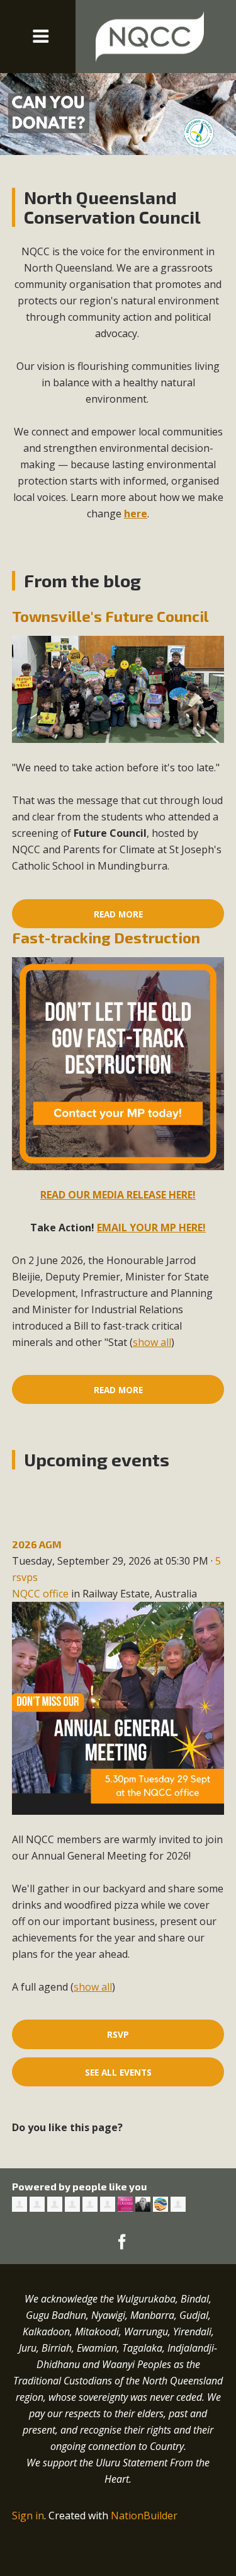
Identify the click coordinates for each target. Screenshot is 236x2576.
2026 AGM (37, 1544)
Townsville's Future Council (110, 616)
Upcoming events (97, 1459)
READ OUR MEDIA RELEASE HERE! (118, 1195)
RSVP (118, 2034)
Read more (118, 914)
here (136, 514)
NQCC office (40, 1594)
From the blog (82, 580)
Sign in (28, 2516)
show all (152, 1342)
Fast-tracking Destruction (106, 937)
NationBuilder (144, 2516)
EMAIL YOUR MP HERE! (151, 1228)
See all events (118, 2072)
